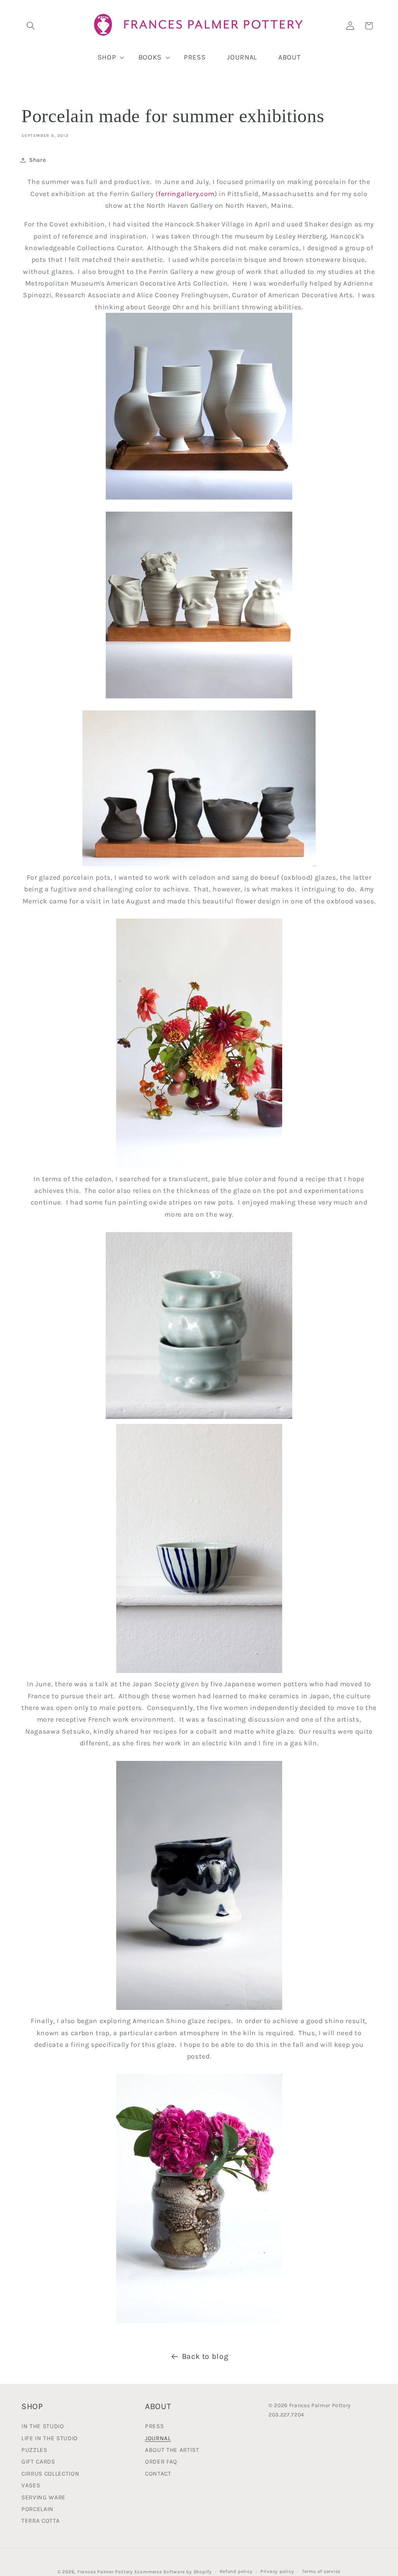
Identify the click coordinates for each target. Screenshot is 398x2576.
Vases (31, 2485)
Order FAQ (161, 2462)
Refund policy (236, 2571)
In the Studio (43, 2427)
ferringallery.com (186, 194)
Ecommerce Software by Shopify (173, 2572)
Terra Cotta (40, 2521)
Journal (158, 2438)
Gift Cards (38, 2462)
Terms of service (321, 2571)
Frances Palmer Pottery (105, 2572)
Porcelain (38, 2509)
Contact (158, 2474)
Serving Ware (44, 2497)
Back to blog (205, 2356)
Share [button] (38, 160)
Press (154, 2427)
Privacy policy (277, 2571)
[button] (31, 26)
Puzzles (34, 2450)
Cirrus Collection (50, 2474)
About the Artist (172, 2450)
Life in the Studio (50, 2438)
